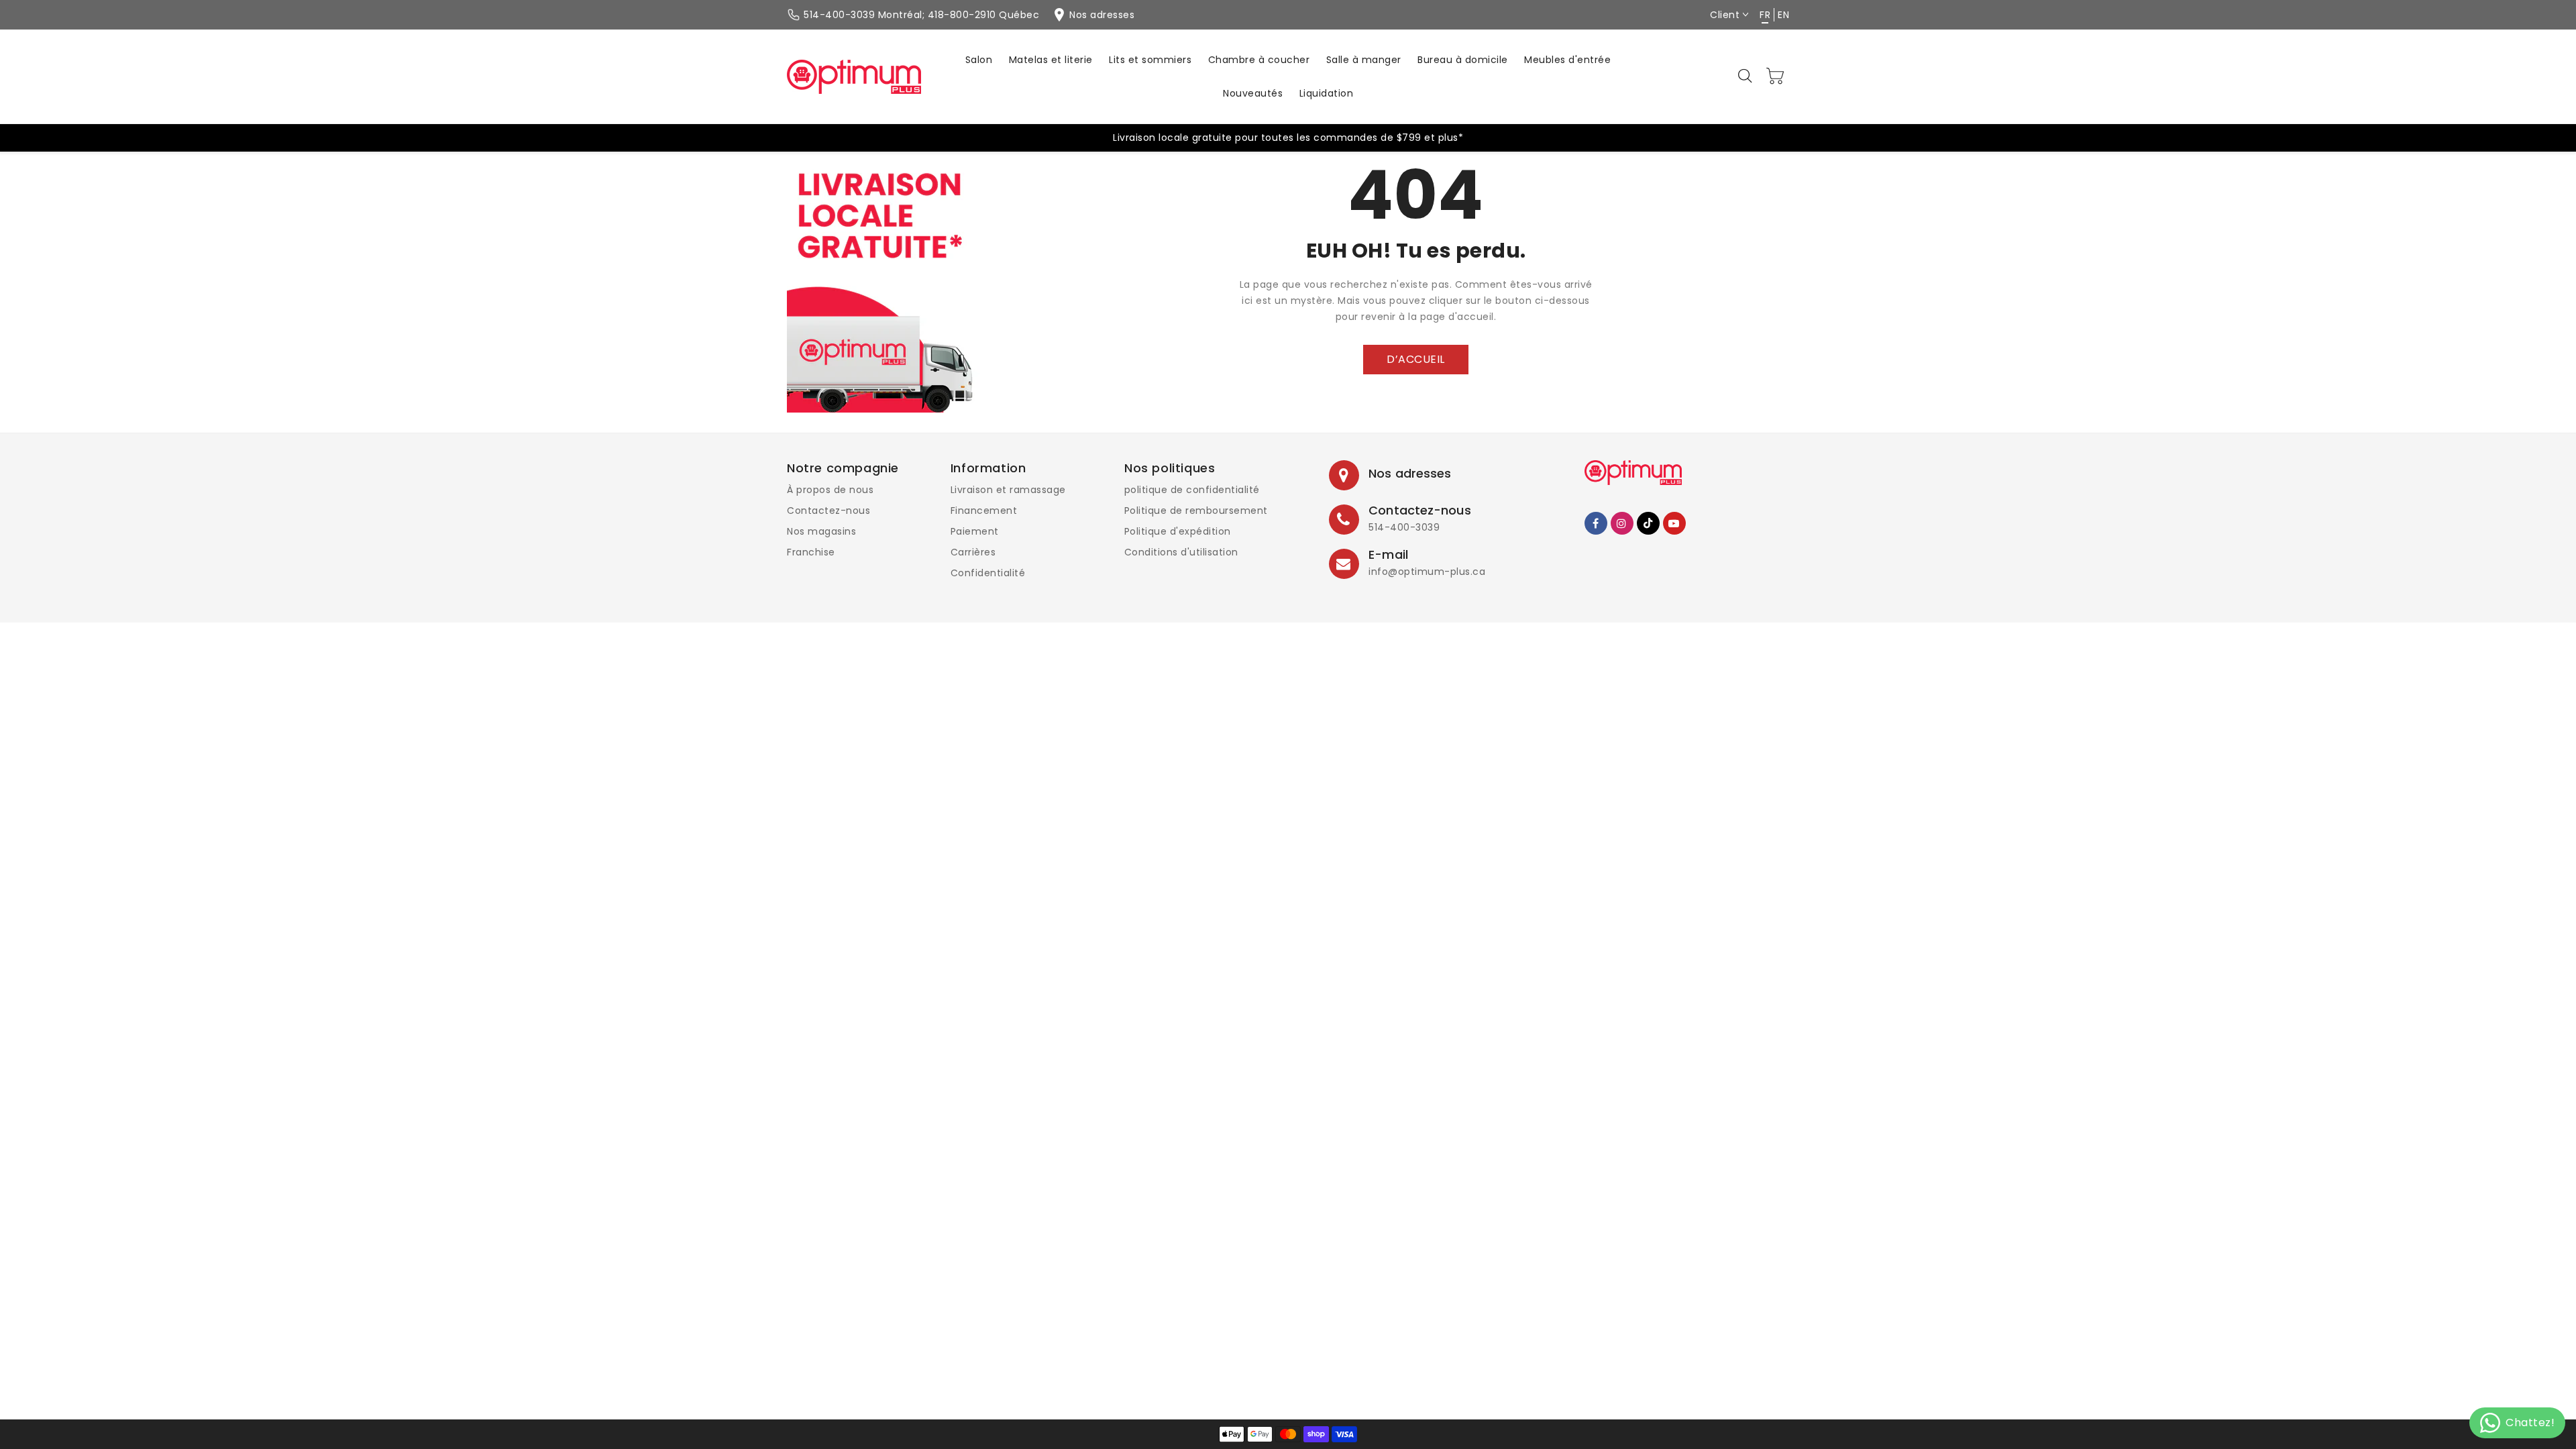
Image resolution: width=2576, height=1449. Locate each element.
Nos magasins (821, 531)
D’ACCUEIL (1416, 359)
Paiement (975, 531)
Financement (984, 511)
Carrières (973, 552)
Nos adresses (1410, 473)
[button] (1746, 76)
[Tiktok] (1648, 523)
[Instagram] (1622, 523)
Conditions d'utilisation (1181, 552)
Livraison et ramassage (1008, 490)
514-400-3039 (1404, 527)
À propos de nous (830, 490)
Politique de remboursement (1196, 511)
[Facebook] (1596, 523)
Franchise (811, 552)
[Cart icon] (1776, 76)
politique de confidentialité (1192, 490)
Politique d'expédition (1178, 531)
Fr (1765, 15)
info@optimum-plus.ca (1427, 572)
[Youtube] (1674, 523)
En (1783, 15)
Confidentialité (988, 573)
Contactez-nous (828, 511)
